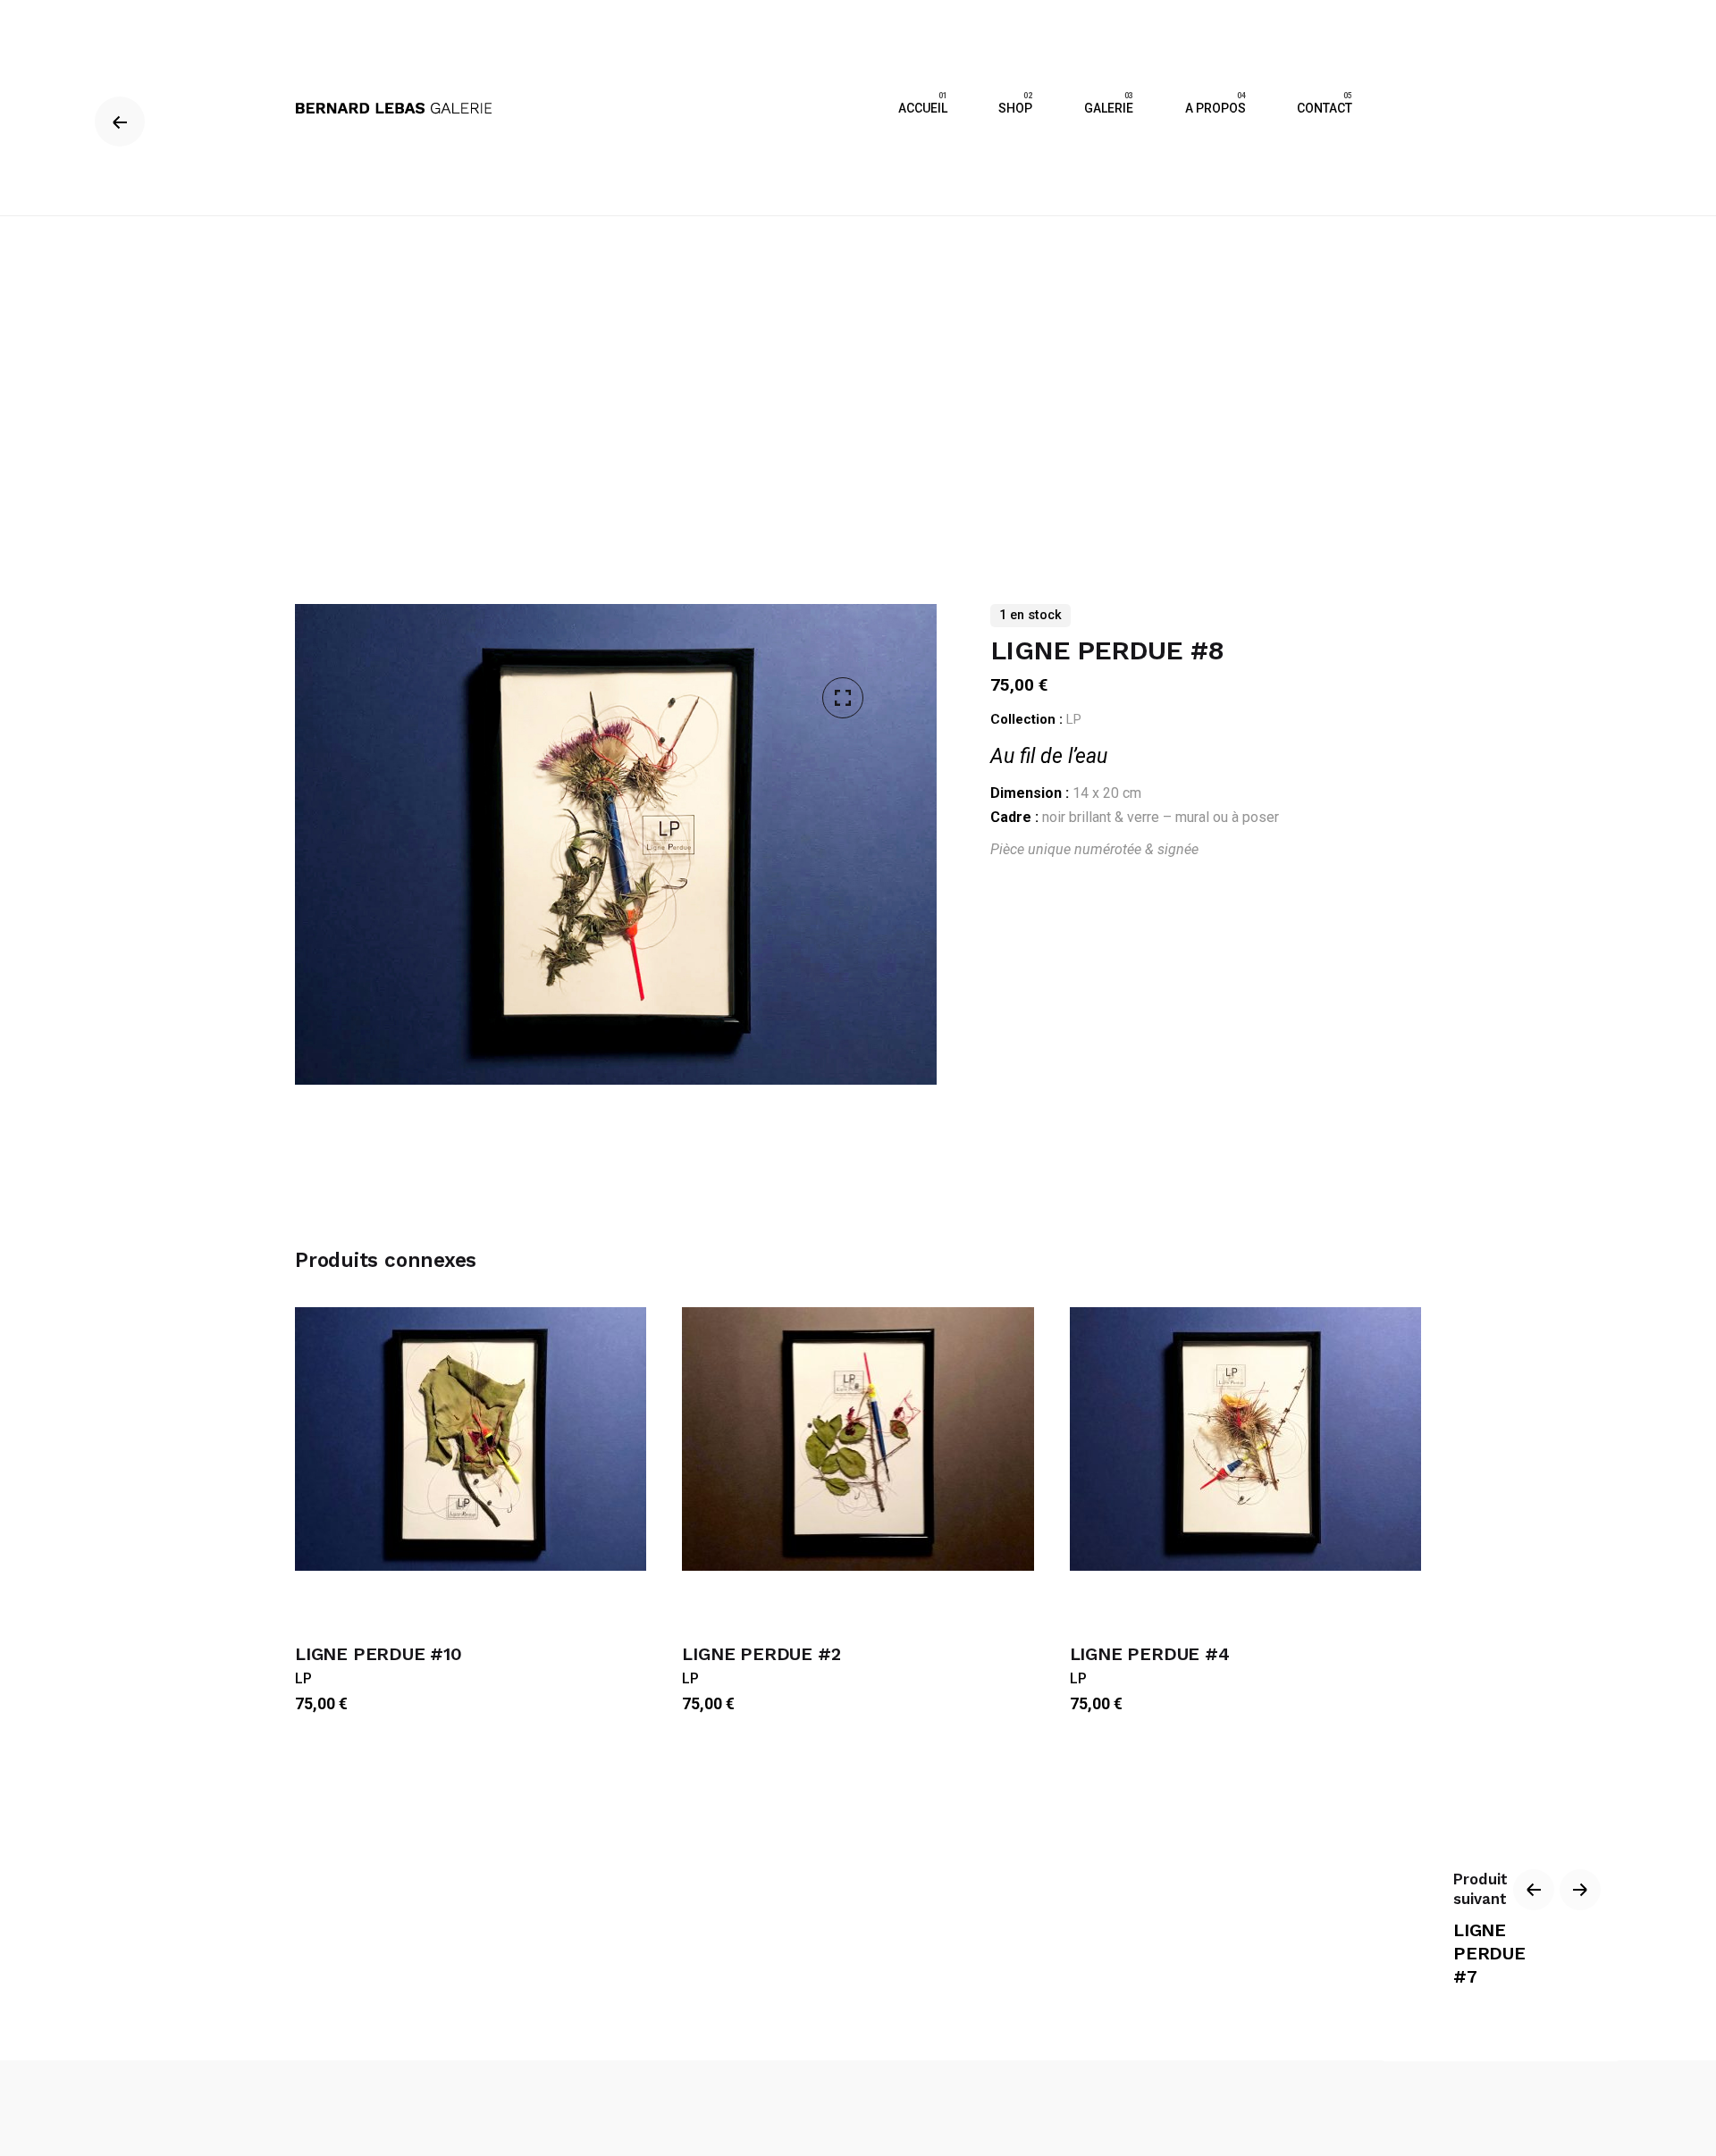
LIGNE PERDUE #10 (379, 1654)
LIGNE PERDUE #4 (1150, 1654)
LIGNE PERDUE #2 (761, 1654)
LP (1074, 719)
